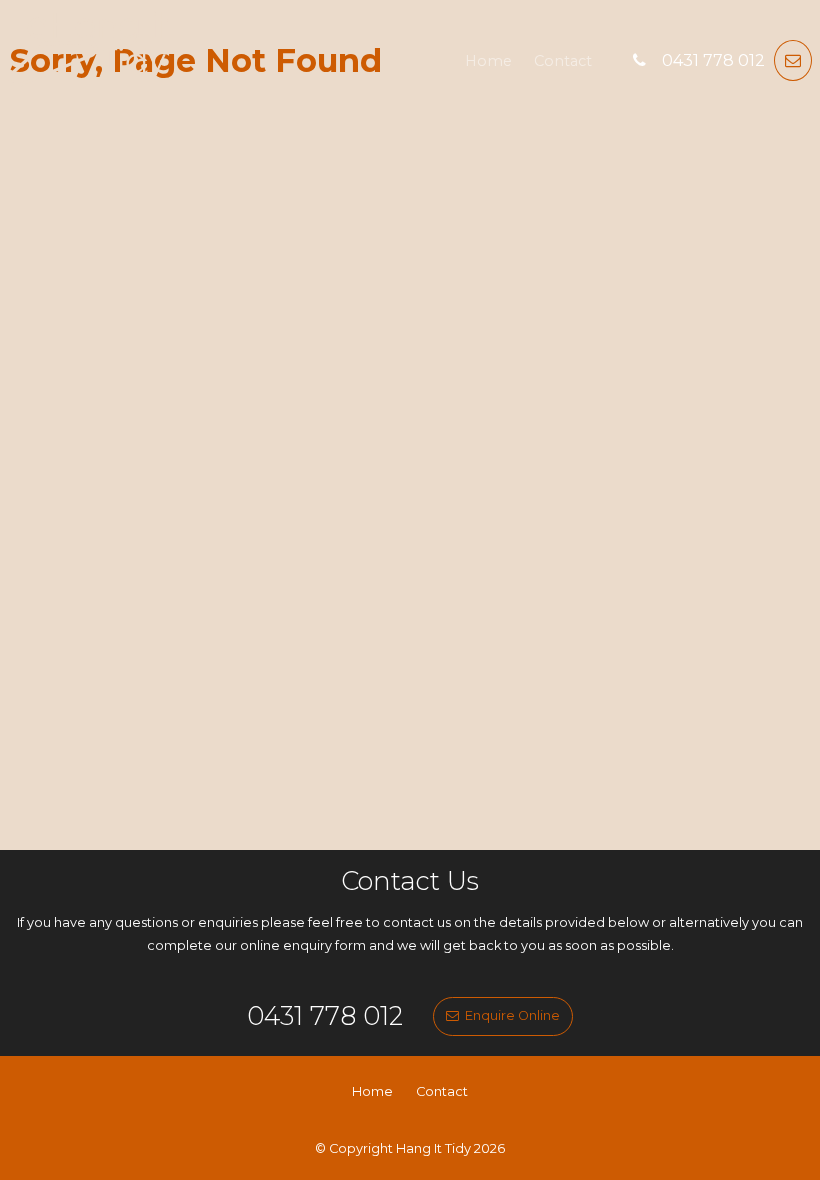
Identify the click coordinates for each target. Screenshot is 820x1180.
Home (488, 61)
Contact (563, 61)
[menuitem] (372, 1092)
